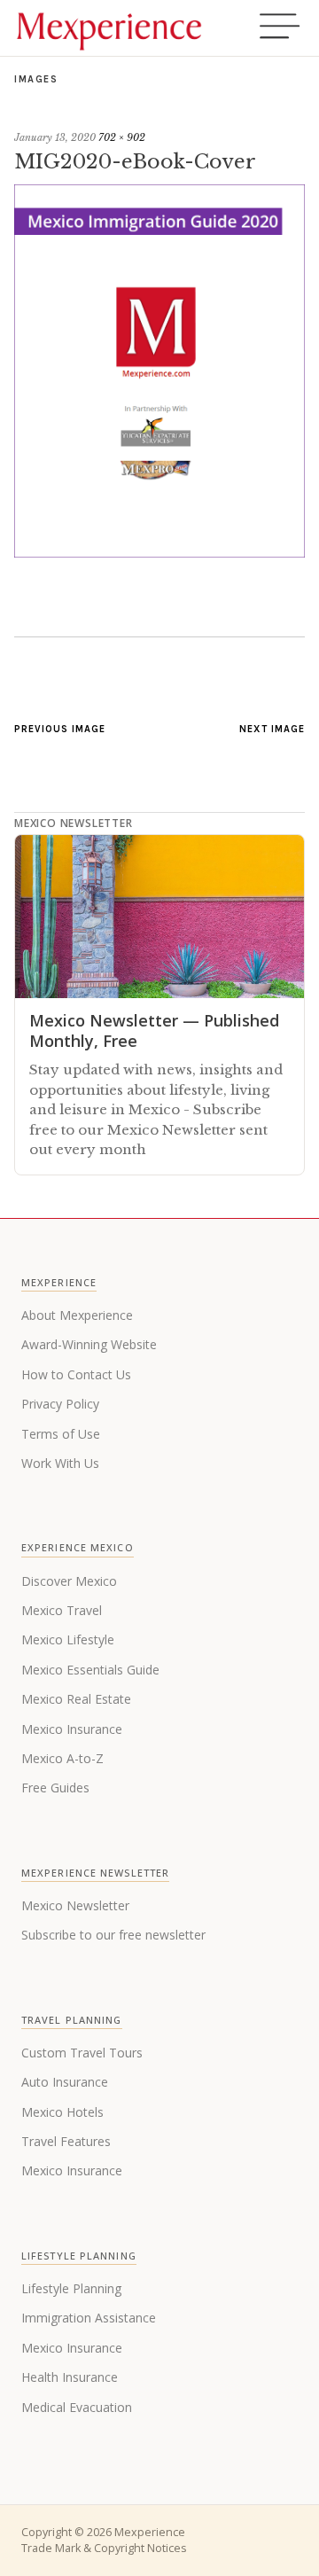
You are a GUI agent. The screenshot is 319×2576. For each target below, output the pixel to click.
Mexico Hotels (62, 2112)
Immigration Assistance (89, 2318)
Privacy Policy (60, 1404)
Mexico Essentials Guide (90, 1670)
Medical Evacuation (77, 2407)
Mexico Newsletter (75, 1905)
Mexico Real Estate (76, 1699)
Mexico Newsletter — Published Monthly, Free (154, 1030)
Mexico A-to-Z (62, 1758)
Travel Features (66, 2141)
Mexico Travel (62, 1610)
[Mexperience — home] (109, 28)
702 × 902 (122, 137)
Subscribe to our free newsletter (113, 1935)
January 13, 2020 (55, 137)
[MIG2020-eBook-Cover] (159, 552)
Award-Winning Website (89, 1344)
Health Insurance (70, 2377)
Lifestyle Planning (71, 2288)
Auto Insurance (65, 2082)
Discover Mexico (69, 1581)
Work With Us (60, 1463)
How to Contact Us (76, 1374)
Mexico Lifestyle (68, 1639)
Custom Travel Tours (82, 2053)
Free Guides (55, 1788)
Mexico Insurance (72, 1729)
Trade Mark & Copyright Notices (104, 2548)
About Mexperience (77, 1315)
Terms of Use (61, 1434)
